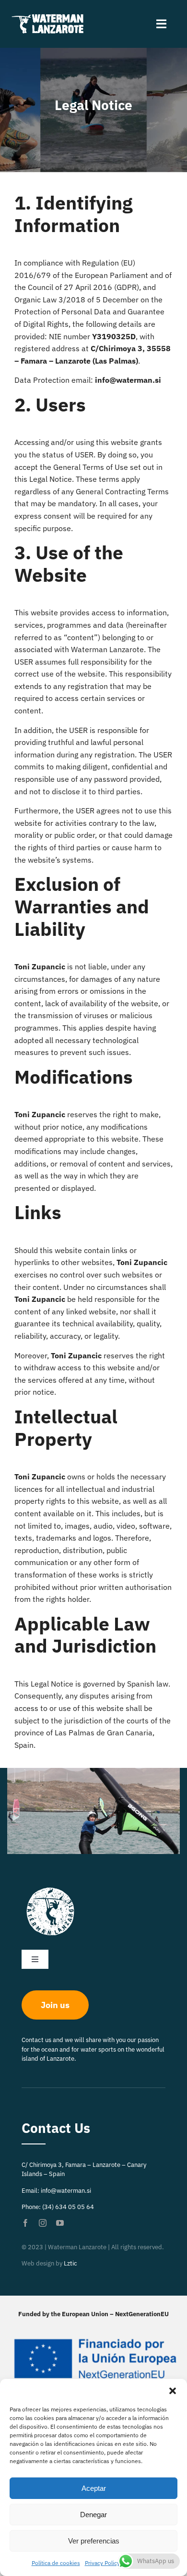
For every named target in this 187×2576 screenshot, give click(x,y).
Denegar (93, 2515)
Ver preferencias (94, 2541)
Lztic (70, 2263)
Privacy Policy (102, 2563)
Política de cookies (56, 2563)
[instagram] (43, 2223)
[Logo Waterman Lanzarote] (50, 16)
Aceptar (94, 2488)
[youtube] (60, 2223)
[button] (173, 2391)
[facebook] (25, 2223)
